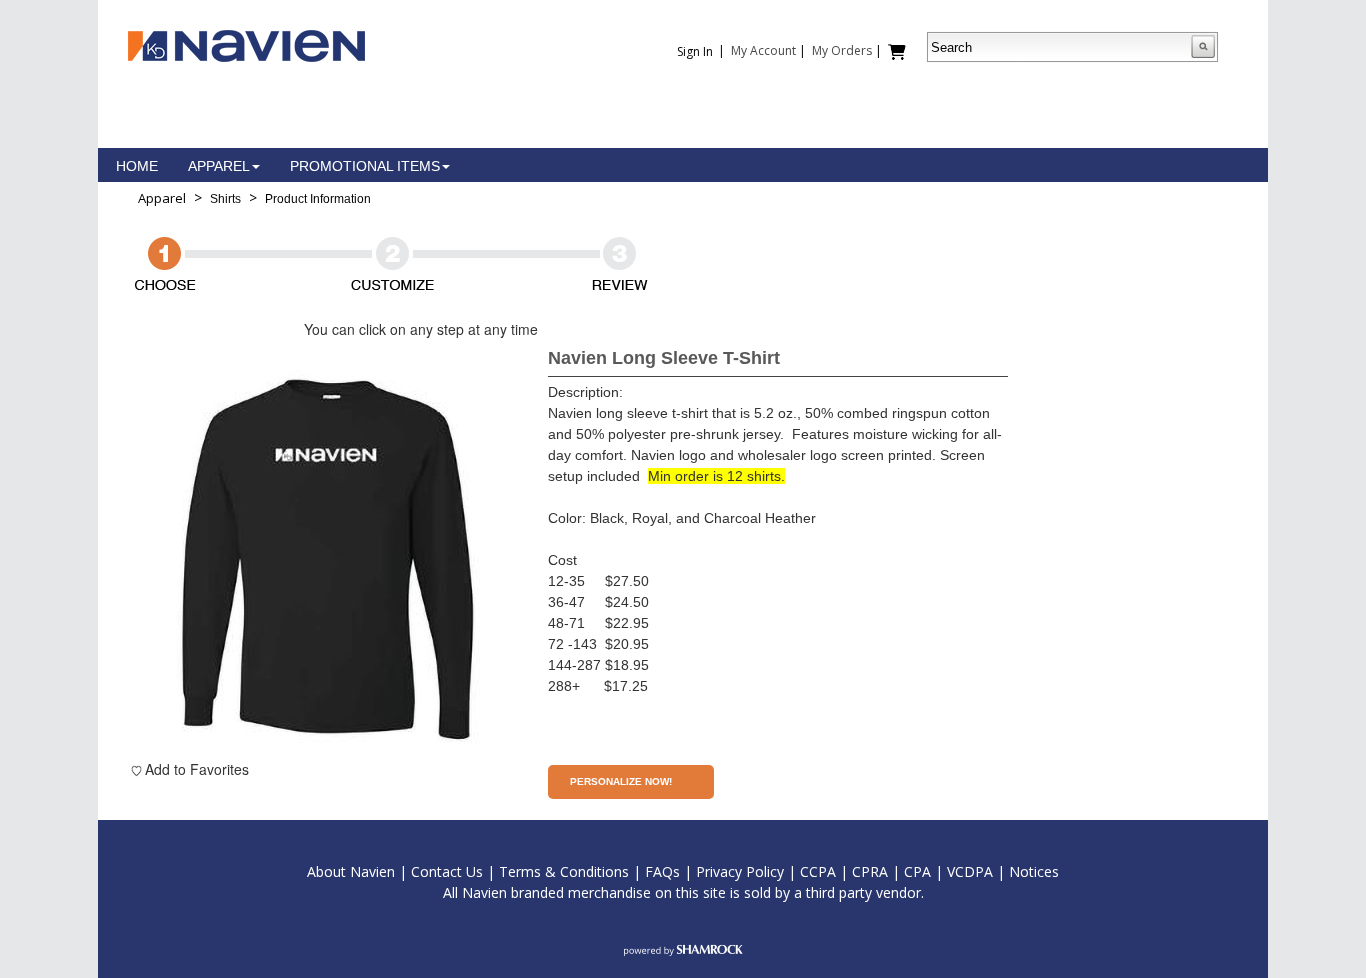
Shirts (225, 199)
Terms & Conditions (564, 871)
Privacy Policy (740, 871)
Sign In (695, 51)
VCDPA (970, 871)
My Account (763, 50)
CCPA (818, 871)
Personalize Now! (621, 781)
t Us (470, 871)
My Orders (842, 50)
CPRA (870, 871)
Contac (434, 871)
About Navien (351, 871)
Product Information (318, 199)
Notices (1034, 871)
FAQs (662, 871)
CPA (917, 871)
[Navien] (246, 44)
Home (137, 166)
